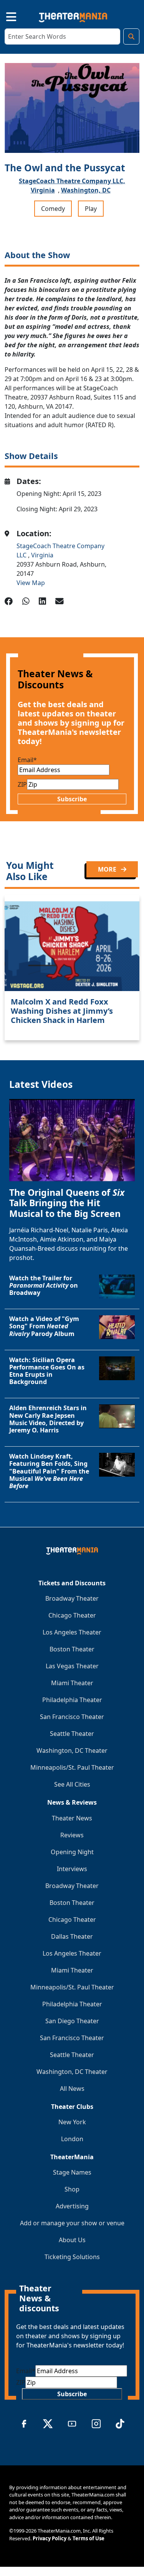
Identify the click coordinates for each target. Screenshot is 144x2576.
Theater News (72, 1818)
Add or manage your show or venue (72, 2223)
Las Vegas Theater (72, 1666)
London (72, 2139)
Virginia (43, 190)
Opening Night (72, 1852)
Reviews (72, 1835)
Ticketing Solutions (72, 2257)
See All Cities (72, 1784)
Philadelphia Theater (72, 1700)
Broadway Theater (72, 1598)
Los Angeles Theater (72, 1632)
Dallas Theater (72, 1936)
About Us (72, 2240)
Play (91, 209)
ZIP (22, 784)
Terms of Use (89, 2538)
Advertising (72, 2206)
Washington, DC (86, 190)
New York (72, 2122)
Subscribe (72, 799)
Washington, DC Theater (72, 1750)
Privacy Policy (50, 2538)
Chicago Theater (72, 1615)
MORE (108, 869)
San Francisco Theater (72, 1717)
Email (27, 760)
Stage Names (72, 2172)
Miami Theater (72, 1683)
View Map (31, 583)
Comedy (53, 209)
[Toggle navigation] (5, 16)
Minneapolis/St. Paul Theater (72, 1767)
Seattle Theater (72, 1734)
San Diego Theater (72, 2021)
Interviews (72, 1869)
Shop (72, 2189)
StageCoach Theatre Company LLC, (72, 181)
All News (72, 2089)
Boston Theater (72, 1649)
